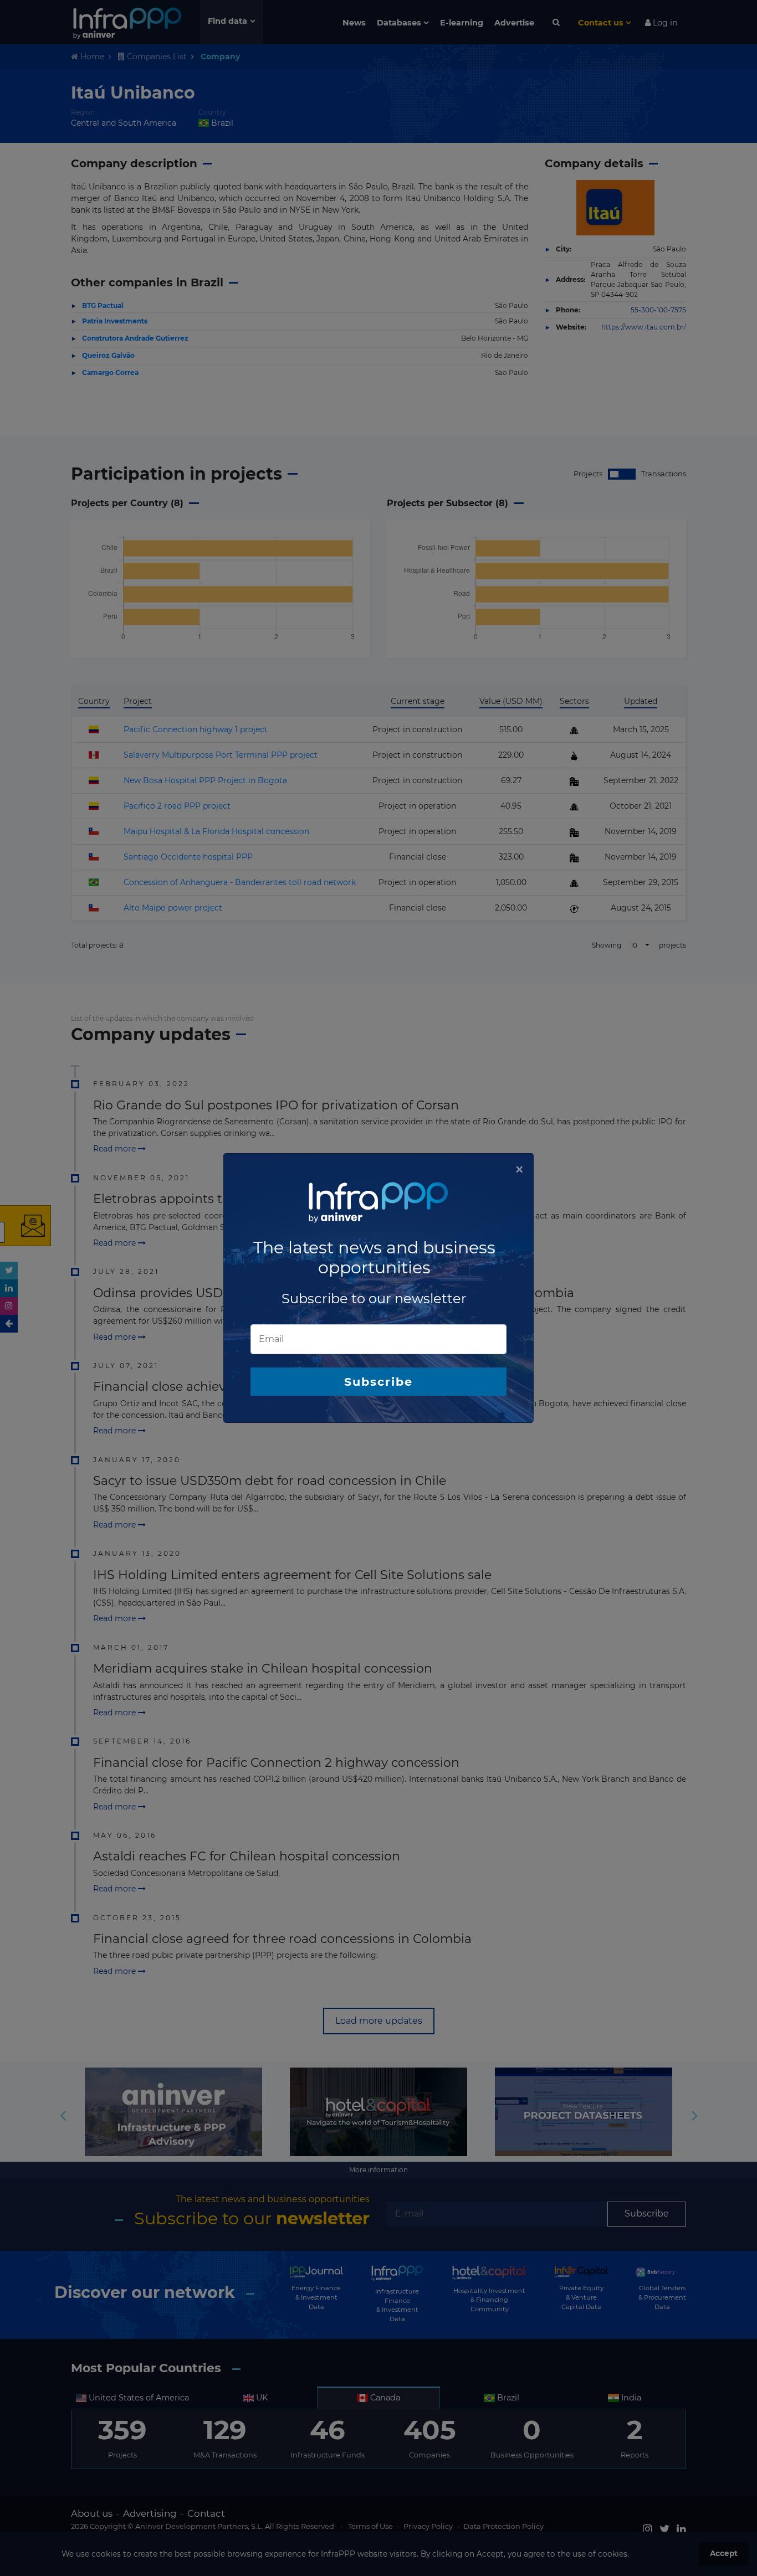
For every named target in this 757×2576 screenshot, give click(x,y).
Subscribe (378, 1382)
